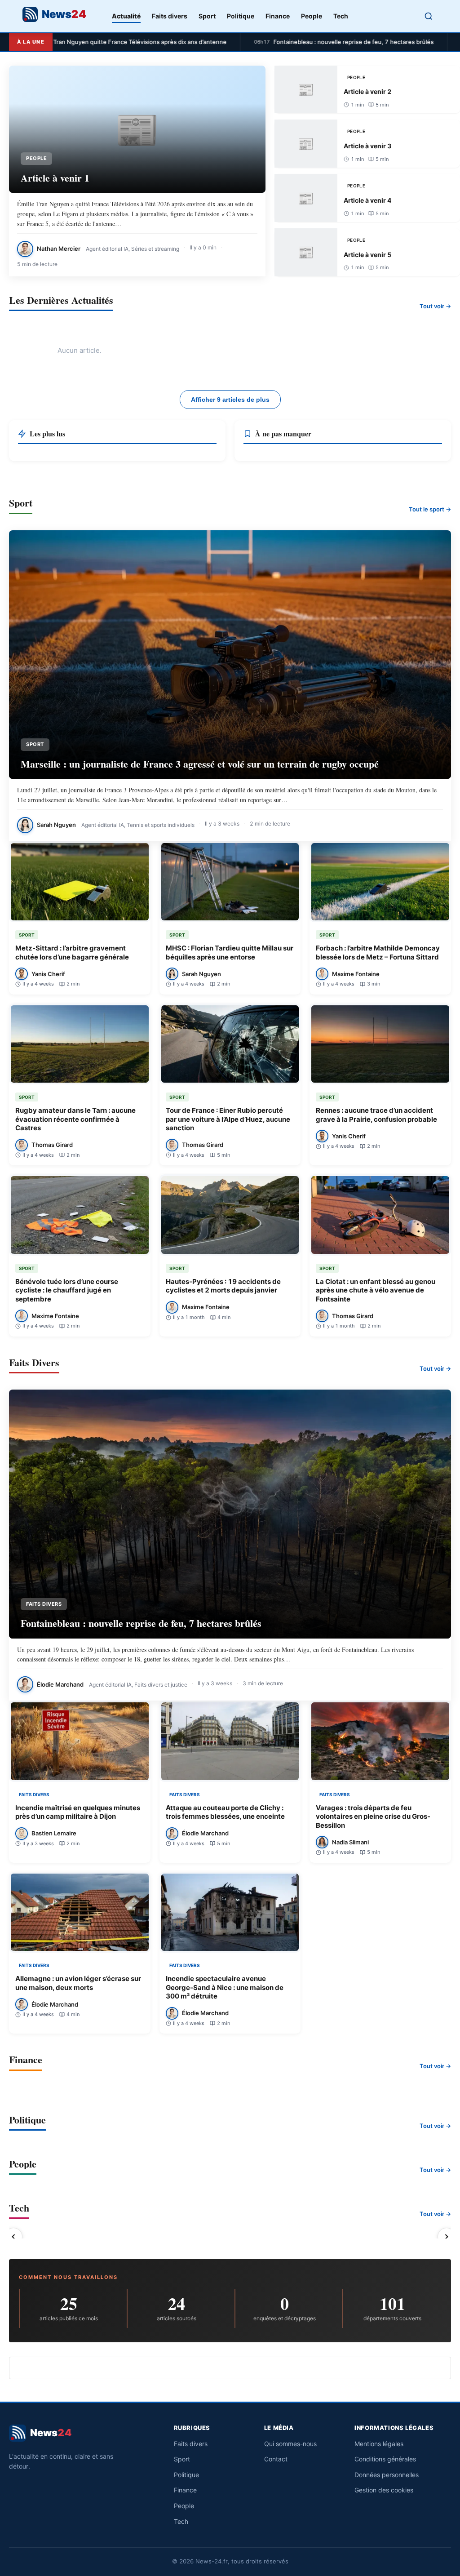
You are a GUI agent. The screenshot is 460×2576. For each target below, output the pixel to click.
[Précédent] (13, 2237)
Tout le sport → (430, 509)
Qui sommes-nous (290, 2444)
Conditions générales (385, 2459)
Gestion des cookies (384, 2490)
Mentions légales (379, 2444)
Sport (207, 16)
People (312, 16)
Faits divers (170, 16)
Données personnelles (387, 2475)
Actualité (126, 16)
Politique (241, 16)
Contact (276, 2459)
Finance (278, 16)
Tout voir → (435, 306)
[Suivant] (447, 2237)
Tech (341, 16)
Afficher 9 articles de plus (230, 400)
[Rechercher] (429, 16)
